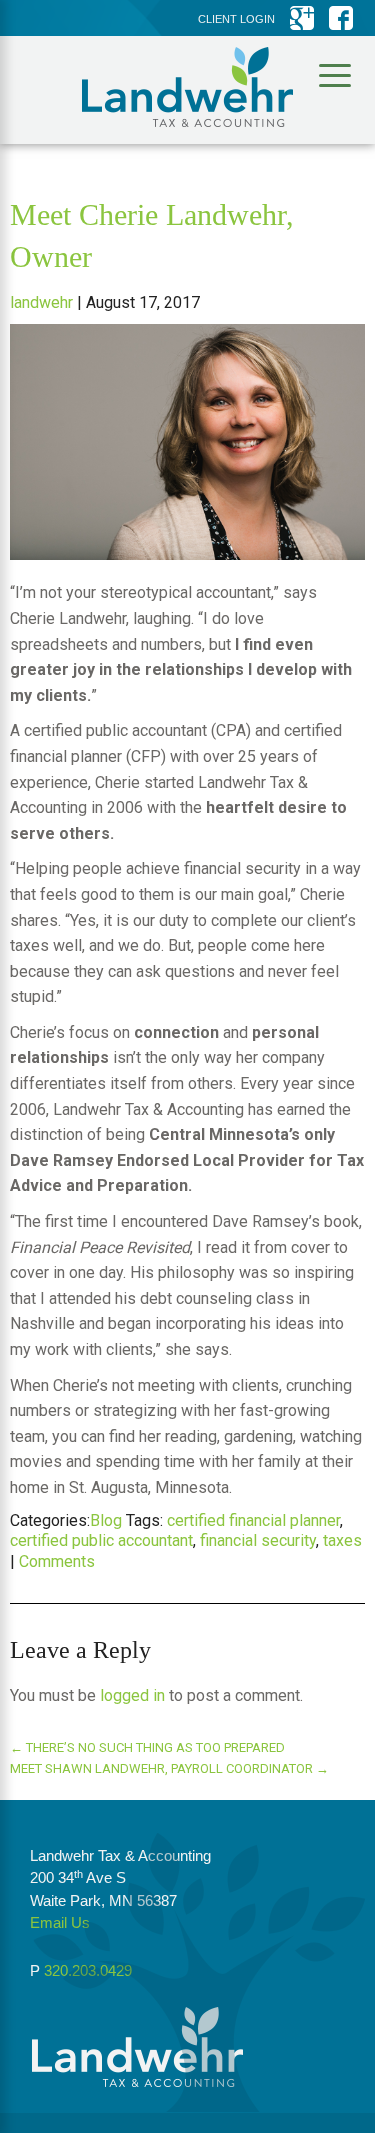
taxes (342, 1540)
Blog (106, 1520)
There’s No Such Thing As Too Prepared (147, 1747)
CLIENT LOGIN (236, 19)
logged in (132, 1695)
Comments (57, 1561)
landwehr (41, 302)
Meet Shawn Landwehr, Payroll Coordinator (169, 1768)
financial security (258, 1540)
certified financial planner (253, 1520)
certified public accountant (101, 1540)
